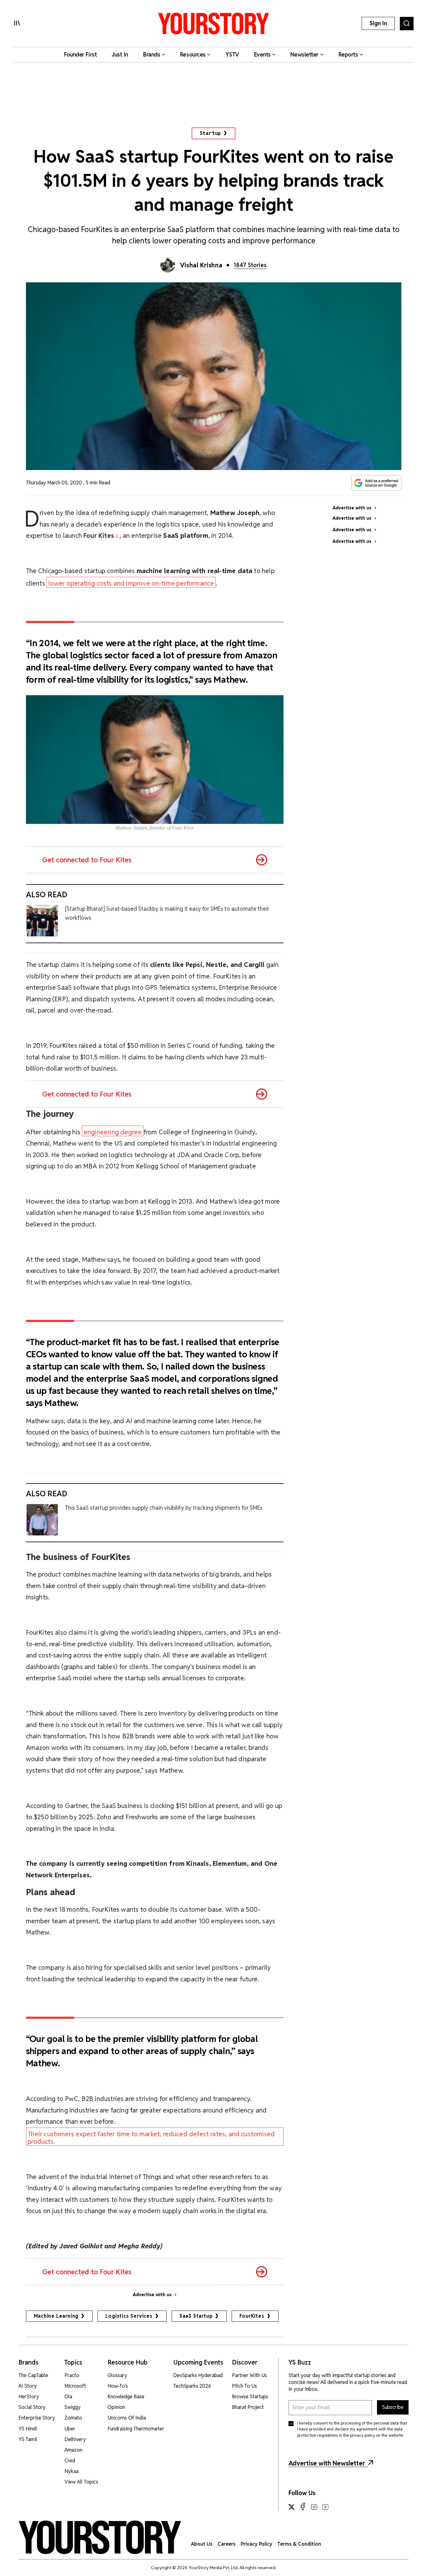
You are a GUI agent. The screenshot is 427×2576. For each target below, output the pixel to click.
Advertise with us (152, 2295)
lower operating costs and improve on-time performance (131, 583)
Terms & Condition (299, 2544)
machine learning (56, 2316)
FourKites (252, 2316)
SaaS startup (196, 2316)
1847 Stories (250, 265)
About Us (202, 2544)
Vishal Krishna (201, 265)
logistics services (129, 2316)
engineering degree (113, 1132)
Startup (211, 133)
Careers (227, 2544)
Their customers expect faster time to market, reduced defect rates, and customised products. (151, 2138)
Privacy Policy (256, 2544)
